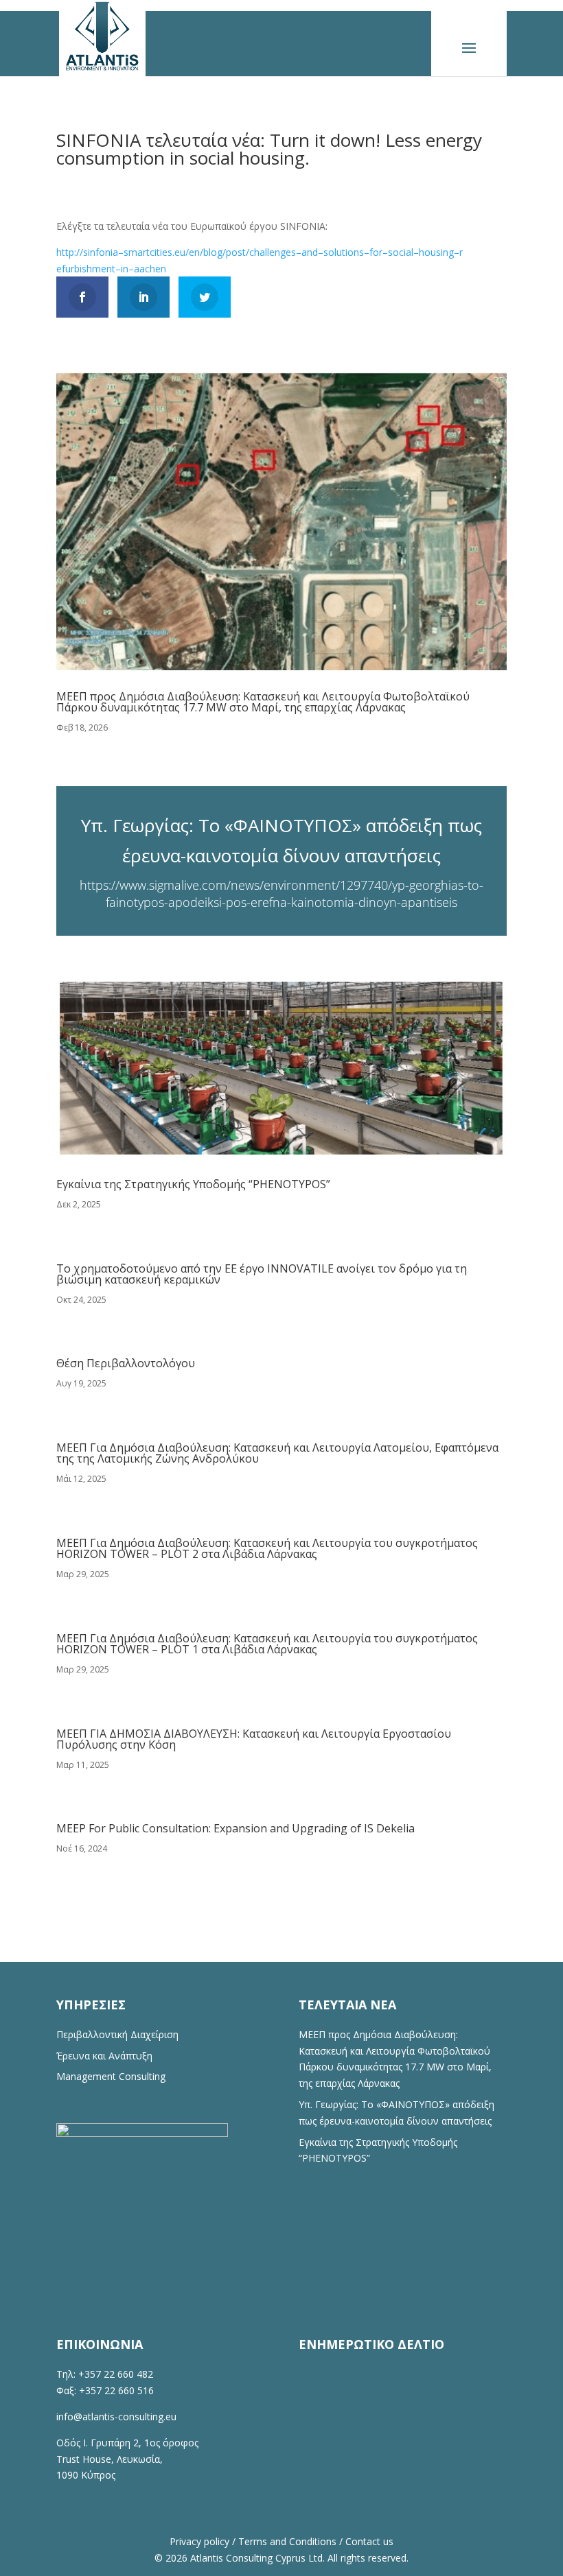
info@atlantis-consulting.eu (116, 2417)
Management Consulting (111, 2076)
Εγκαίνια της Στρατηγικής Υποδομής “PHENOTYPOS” (193, 1184)
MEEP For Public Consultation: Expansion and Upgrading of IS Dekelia (235, 1828)
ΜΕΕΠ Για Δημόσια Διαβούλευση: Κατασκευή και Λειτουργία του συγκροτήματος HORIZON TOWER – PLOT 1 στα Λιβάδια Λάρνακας (267, 1644)
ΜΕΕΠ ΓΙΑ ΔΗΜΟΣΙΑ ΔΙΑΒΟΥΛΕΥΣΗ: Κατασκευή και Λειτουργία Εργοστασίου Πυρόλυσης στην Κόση (254, 1739)
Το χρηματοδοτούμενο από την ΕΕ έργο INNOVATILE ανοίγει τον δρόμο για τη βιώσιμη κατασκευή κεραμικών (262, 1274)
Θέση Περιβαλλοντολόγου (126, 1363)
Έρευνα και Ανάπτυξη (104, 2056)
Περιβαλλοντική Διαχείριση (117, 2034)
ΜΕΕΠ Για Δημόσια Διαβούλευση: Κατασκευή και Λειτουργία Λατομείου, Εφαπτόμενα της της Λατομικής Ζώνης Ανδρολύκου (277, 1453)
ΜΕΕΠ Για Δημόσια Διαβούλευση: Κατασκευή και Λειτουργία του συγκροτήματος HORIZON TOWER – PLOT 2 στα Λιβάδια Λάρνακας (267, 1548)
